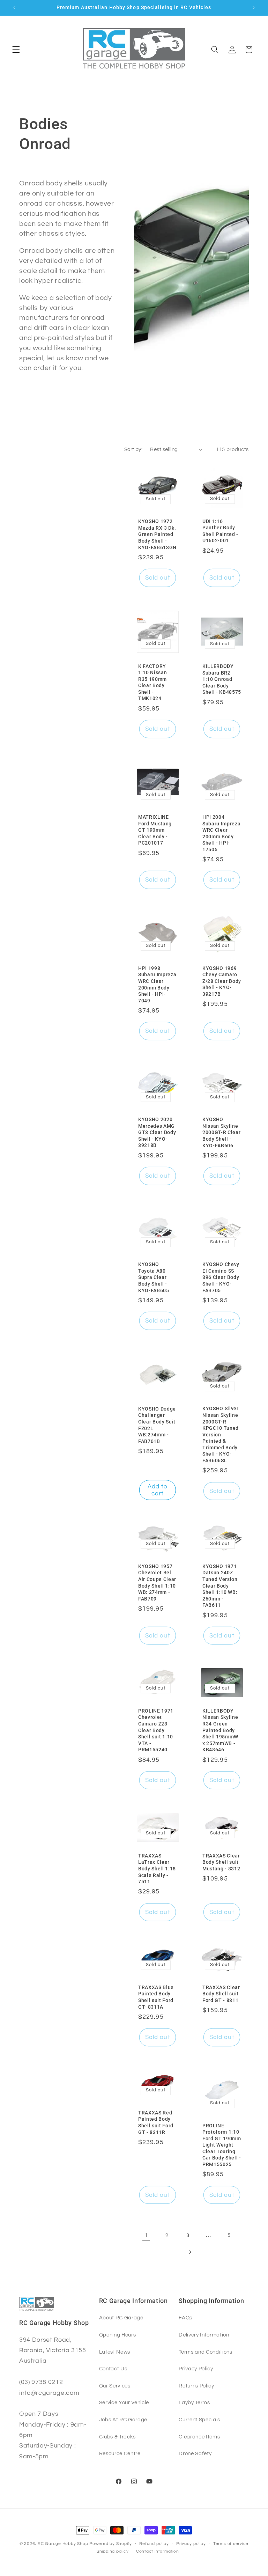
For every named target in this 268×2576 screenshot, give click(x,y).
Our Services (115, 2386)
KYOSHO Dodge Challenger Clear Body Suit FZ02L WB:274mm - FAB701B (157, 1425)
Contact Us (113, 2369)
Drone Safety (195, 2453)
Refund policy (154, 2544)
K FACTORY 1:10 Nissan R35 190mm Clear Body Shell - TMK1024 (152, 682)
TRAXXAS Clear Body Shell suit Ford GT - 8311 (221, 1994)
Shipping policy (113, 2551)
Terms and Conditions (205, 2352)
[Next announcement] (254, 8)
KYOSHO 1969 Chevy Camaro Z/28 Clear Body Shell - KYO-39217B (222, 981)
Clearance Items (199, 2437)
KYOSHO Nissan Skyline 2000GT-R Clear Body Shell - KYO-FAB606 (221, 1132)
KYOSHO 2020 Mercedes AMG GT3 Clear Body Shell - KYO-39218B (157, 1132)
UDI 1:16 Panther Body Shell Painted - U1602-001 (220, 531)
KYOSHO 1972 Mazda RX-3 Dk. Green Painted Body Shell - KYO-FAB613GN (157, 534)
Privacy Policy (196, 2369)
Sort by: (133, 449)
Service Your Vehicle (124, 2402)
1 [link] (146, 2235)
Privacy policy (191, 2544)
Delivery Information (204, 2335)
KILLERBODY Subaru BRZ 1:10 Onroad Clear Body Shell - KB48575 (222, 679)
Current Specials (199, 2420)
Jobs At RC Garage (123, 2420)
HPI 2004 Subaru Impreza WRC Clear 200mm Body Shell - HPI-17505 (221, 833)
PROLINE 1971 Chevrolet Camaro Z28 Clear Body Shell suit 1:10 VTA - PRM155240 (156, 1730)
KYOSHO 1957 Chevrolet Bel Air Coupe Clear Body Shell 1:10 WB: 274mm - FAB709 (157, 1583)
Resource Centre (120, 2453)
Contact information (158, 2551)
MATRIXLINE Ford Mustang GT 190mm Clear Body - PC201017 (155, 830)
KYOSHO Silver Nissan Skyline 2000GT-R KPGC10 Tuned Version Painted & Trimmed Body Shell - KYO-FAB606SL (221, 1434)
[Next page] (189, 2252)
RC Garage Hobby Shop (63, 2544)
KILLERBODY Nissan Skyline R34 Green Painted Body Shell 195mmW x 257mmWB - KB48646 (220, 1730)
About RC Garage (121, 2318)
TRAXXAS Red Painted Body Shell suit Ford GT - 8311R (156, 2122)
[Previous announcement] (14, 8)
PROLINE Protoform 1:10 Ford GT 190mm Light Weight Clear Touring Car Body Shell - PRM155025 (222, 2145)
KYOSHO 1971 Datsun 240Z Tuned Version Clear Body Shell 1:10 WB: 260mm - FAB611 (220, 1586)
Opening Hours (118, 2335)
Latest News (115, 2352)
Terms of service (231, 2544)
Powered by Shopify (111, 2544)
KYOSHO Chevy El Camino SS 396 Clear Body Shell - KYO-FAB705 (221, 1277)
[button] (16, 50)
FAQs (185, 2318)
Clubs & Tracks (117, 2437)
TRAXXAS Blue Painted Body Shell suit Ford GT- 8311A (156, 1997)
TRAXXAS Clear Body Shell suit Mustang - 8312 (221, 1862)
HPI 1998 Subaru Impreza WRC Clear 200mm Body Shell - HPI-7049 (157, 984)
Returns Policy (196, 2386)
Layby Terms (194, 2402)
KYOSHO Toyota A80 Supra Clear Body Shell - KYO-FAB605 (154, 1277)
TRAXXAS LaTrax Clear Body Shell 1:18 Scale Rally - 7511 (157, 1869)
